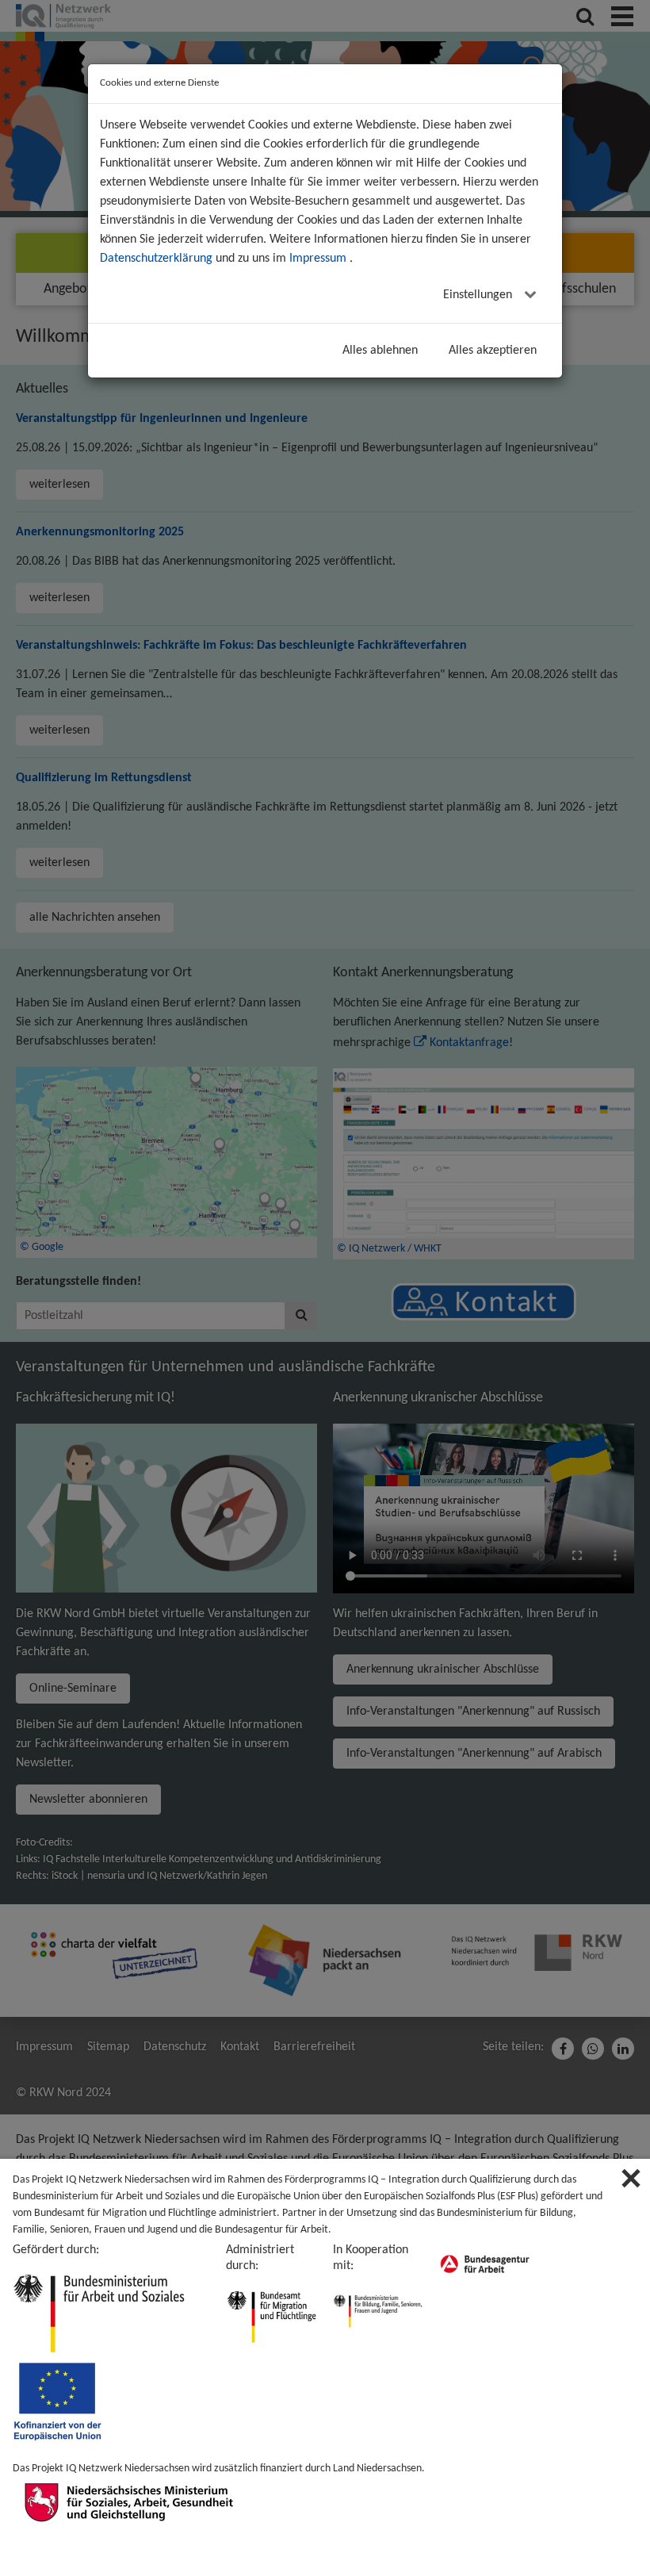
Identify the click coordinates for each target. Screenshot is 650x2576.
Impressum (318, 259)
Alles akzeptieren (493, 351)
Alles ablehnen (380, 351)
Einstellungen (479, 295)
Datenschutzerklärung (156, 259)
